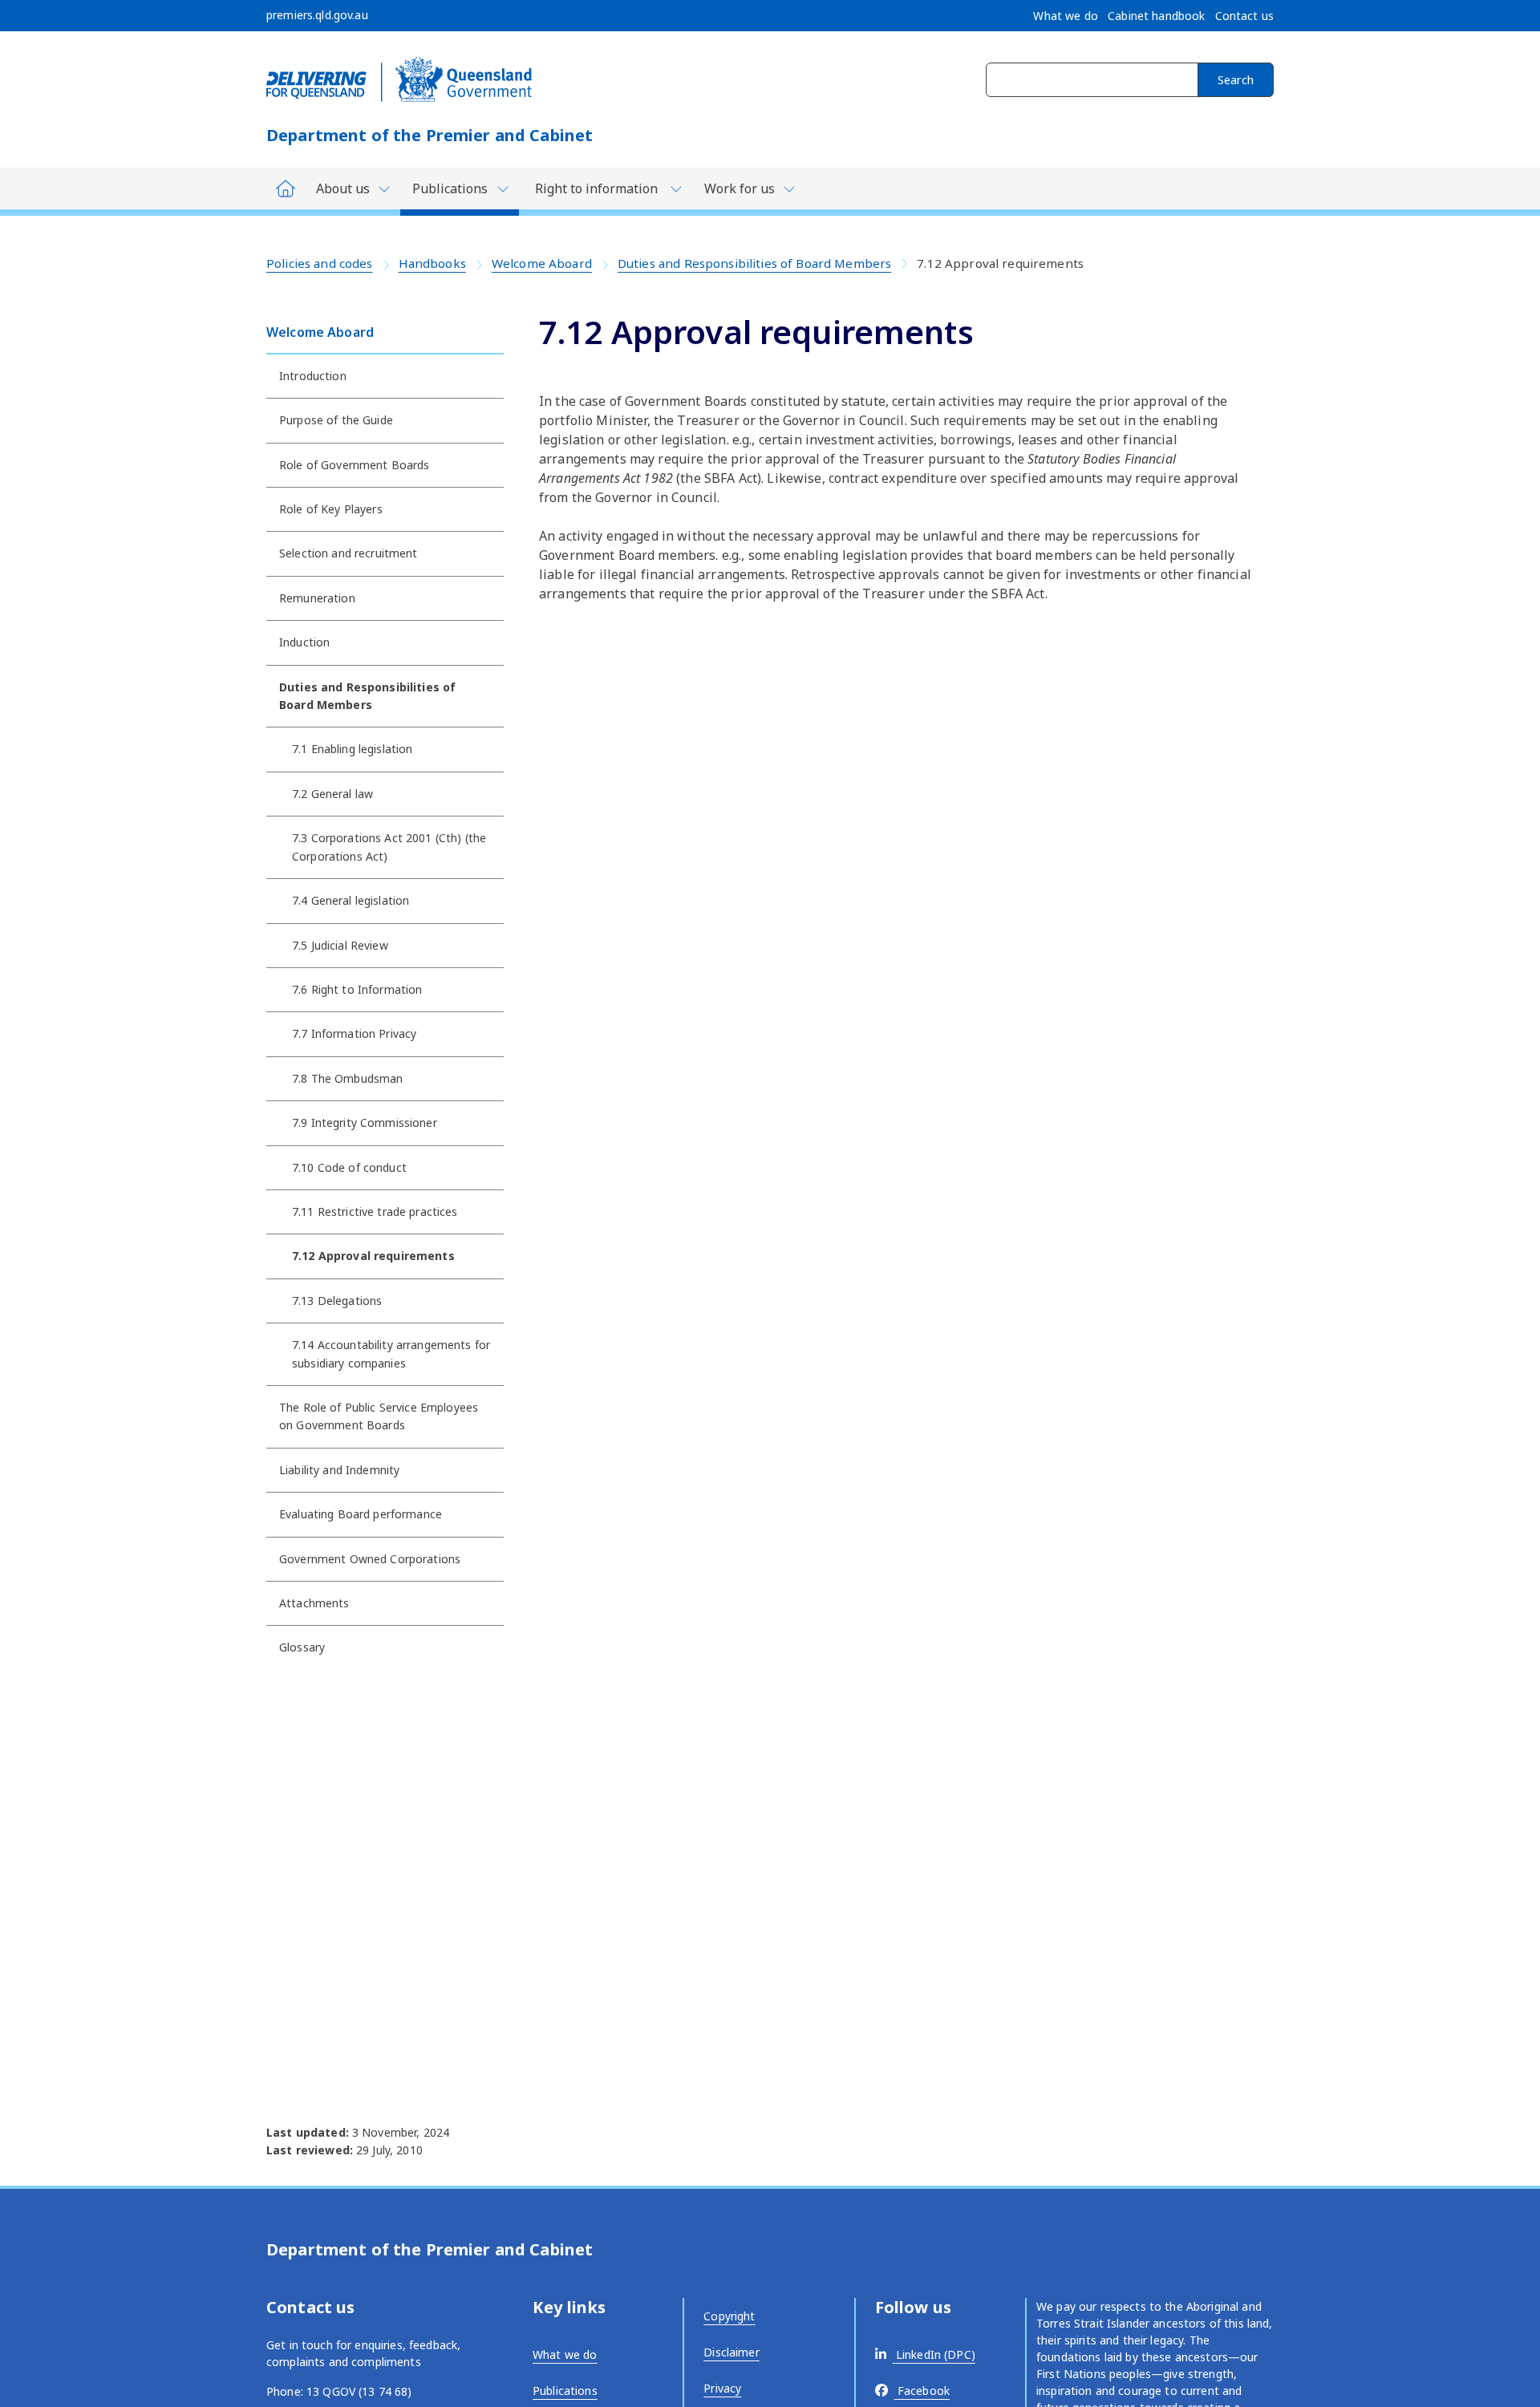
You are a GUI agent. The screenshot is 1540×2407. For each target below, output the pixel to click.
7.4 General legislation (351, 900)
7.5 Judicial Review (340, 945)
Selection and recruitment (349, 553)
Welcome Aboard (542, 263)
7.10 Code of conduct (349, 1167)
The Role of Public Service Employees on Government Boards (379, 1416)
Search (1236, 80)
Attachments (314, 1603)
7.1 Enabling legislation (352, 749)
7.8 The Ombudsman (347, 1078)
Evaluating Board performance (361, 1514)
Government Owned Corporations (370, 1559)
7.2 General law (332, 794)
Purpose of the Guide (336, 420)
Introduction (313, 376)
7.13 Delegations (337, 1301)
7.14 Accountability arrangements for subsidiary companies (391, 1353)
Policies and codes (320, 263)
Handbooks (432, 263)
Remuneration (317, 598)
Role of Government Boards (355, 465)
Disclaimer (731, 2352)
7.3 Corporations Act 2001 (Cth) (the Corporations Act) (389, 847)
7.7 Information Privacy (354, 1033)
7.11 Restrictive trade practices (375, 1212)
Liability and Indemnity (339, 1470)
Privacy (722, 2388)
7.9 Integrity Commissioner (365, 1122)
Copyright (729, 2316)
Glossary (302, 1647)
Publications (565, 2391)
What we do (565, 2354)
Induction (304, 642)
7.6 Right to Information (357, 989)
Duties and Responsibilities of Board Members (754, 263)
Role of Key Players (331, 509)
